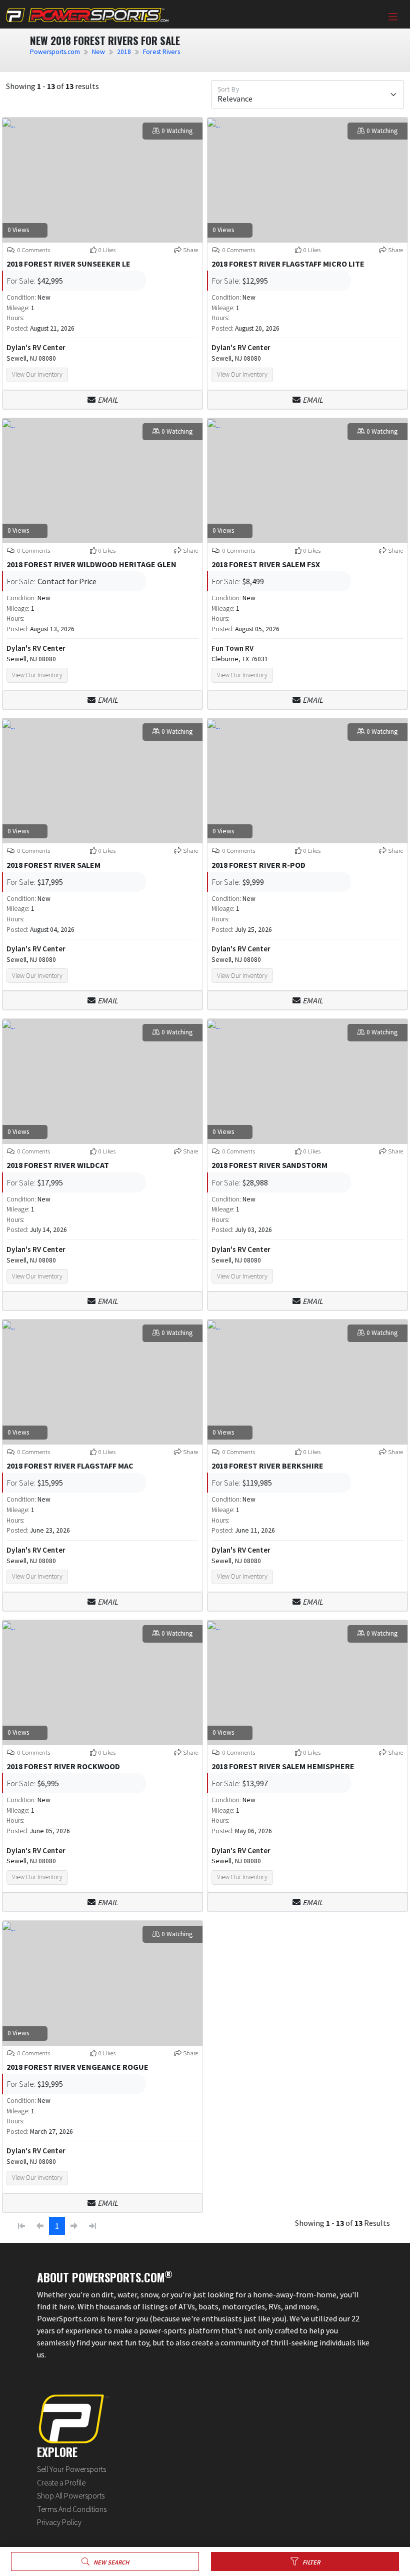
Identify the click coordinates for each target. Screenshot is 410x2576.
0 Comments (33, 250)
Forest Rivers (161, 52)
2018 (124, 52)
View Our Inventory (37, 374)
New (98, 52)
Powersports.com (55, 52)
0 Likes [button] (107, 250)
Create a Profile (61, 2482)
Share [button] (190, 250)
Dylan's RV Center (36, 347)
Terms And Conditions (72, 2509)
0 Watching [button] (177, 131)
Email (108, 400)
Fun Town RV (232, 648)
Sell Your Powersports (71, 2469)
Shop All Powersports (71, 2495)
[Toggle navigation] (393, 17)
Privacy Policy (59, 2522)
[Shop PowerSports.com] (87, 14)
